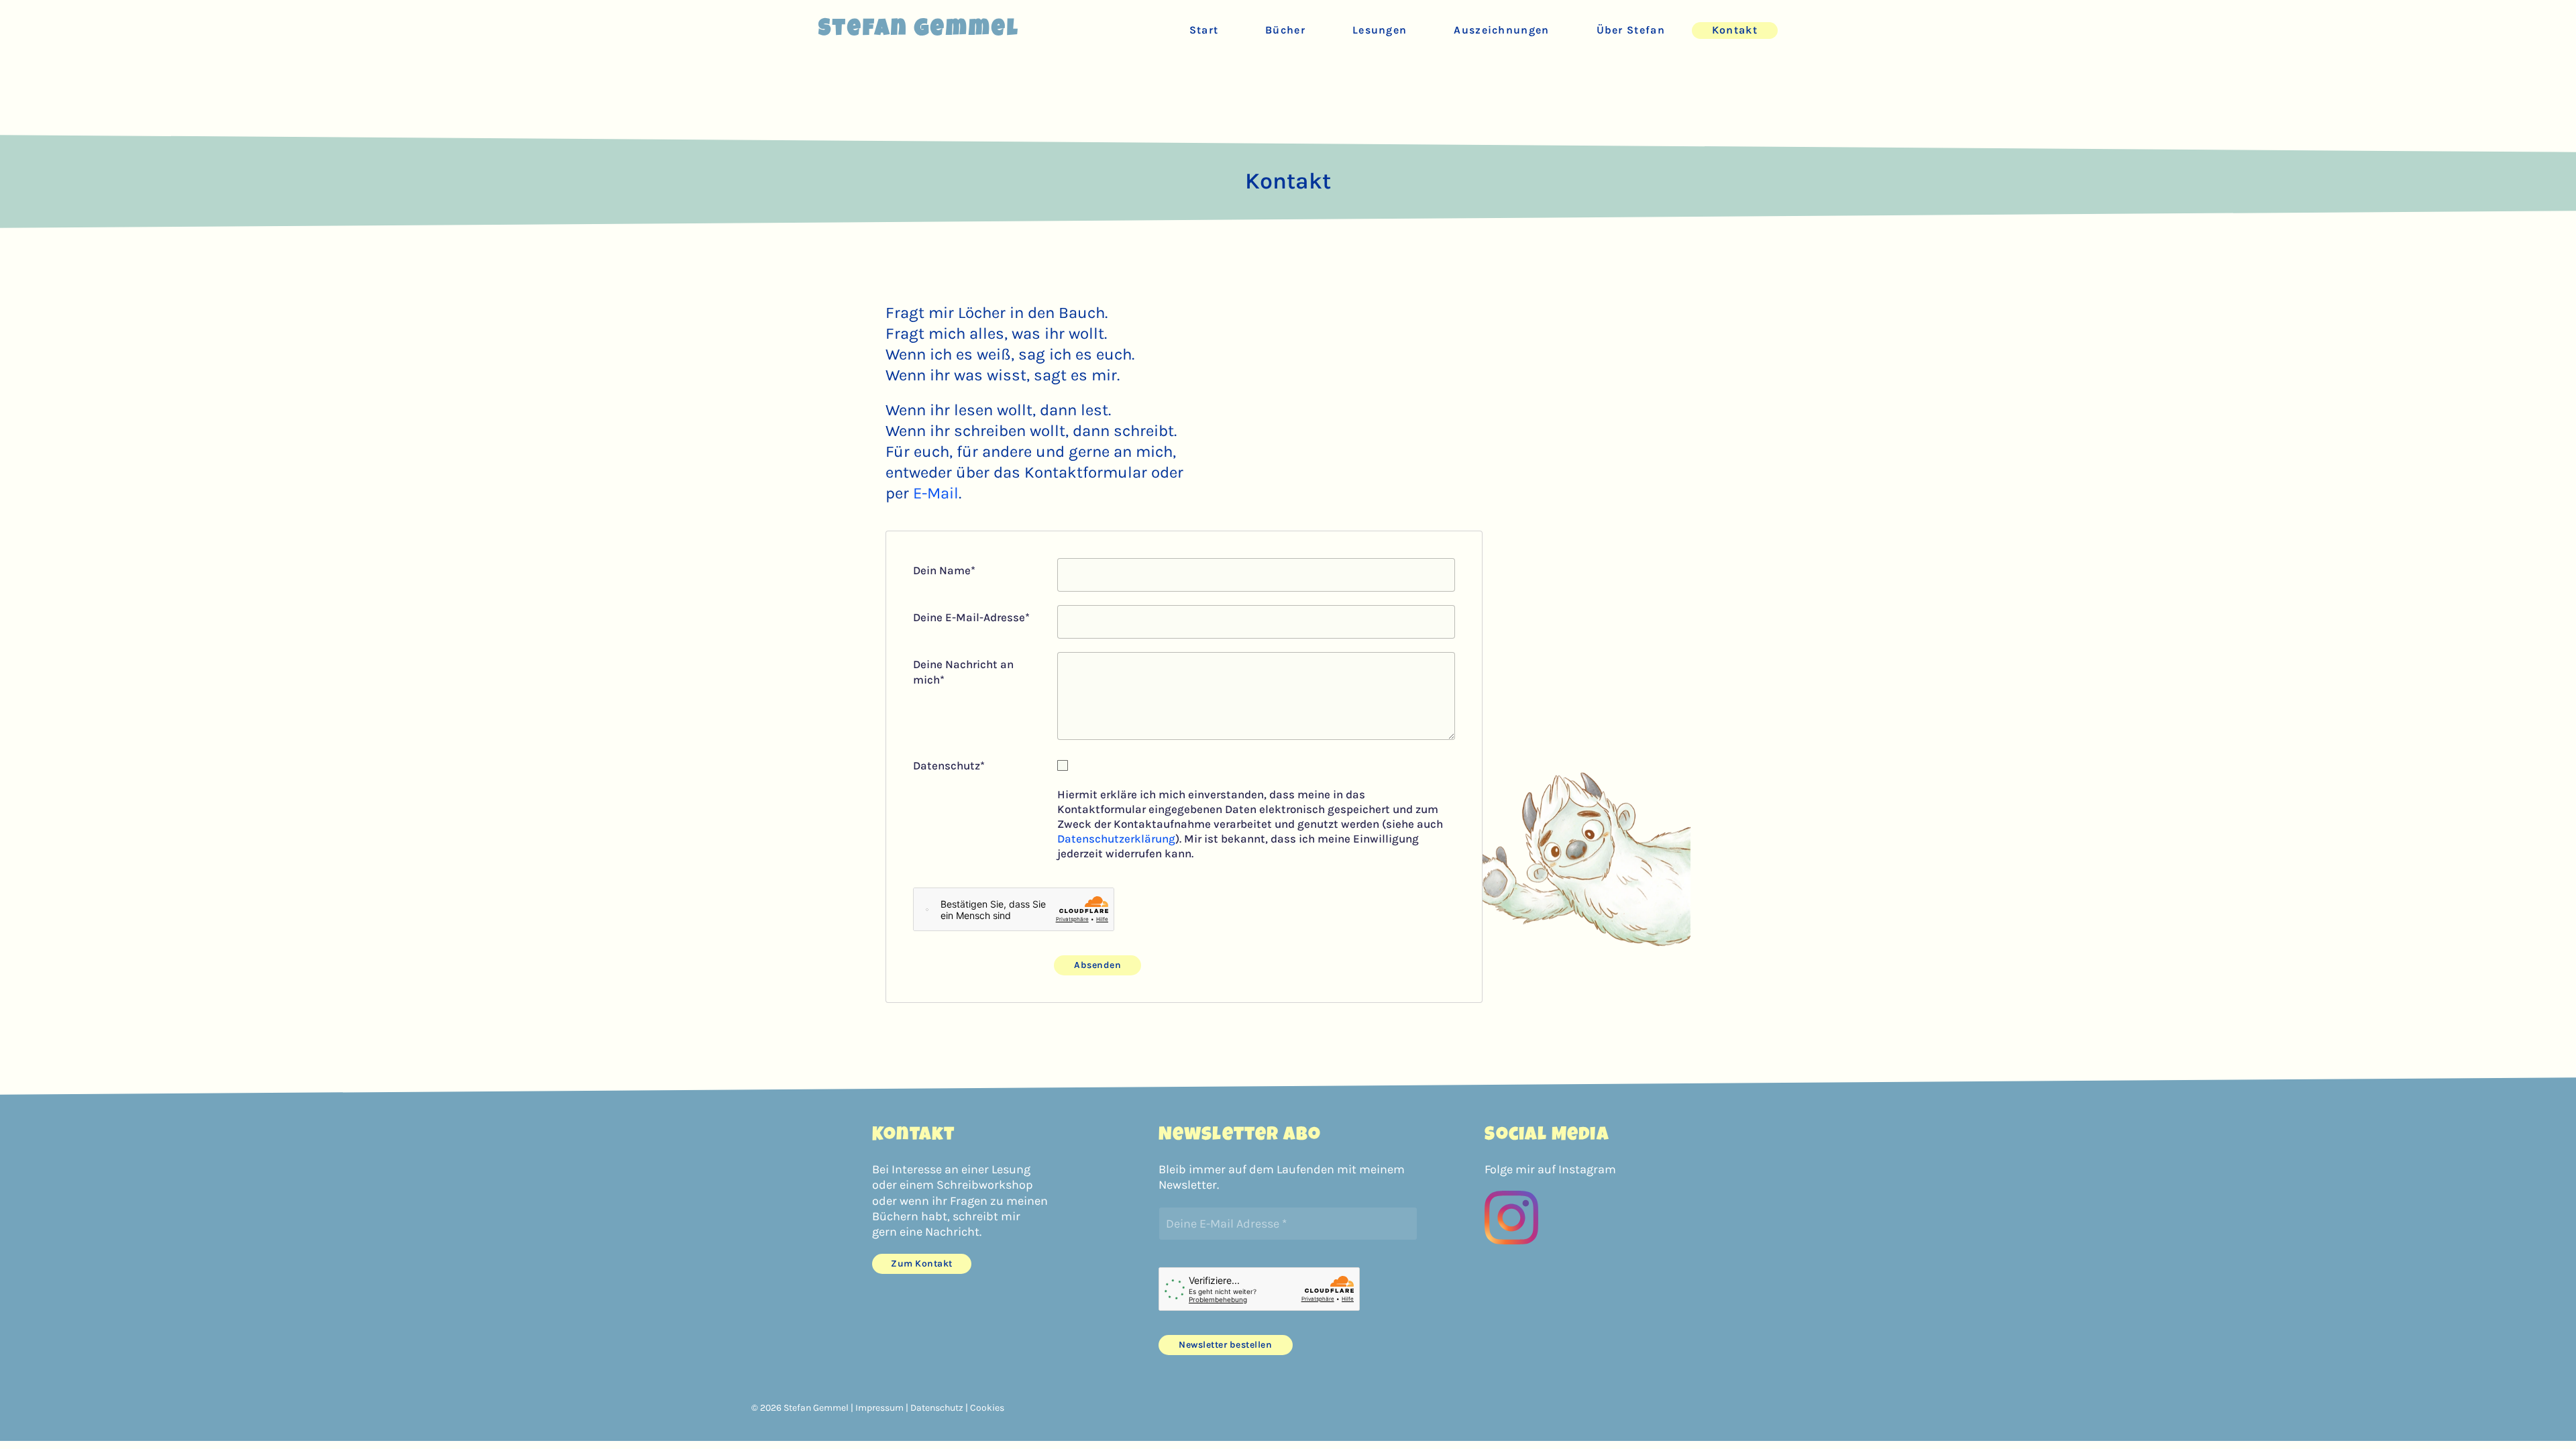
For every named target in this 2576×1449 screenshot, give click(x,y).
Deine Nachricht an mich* (963, 672)
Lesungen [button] (1380, 30)
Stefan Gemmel (919, 30)
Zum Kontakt (922, 1264)
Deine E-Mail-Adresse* (971, 617)
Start (1204, 30)
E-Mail (936, 493)
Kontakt (1735, 30)
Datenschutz (937, 1408)
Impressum (879, 1408)
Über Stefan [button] (1631, 30)
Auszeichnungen (1501, 30)
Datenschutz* (949, 765)
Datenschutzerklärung (1116, 839)
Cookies (987, 1408)
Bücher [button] (1285, 30)
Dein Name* (944, 570)
